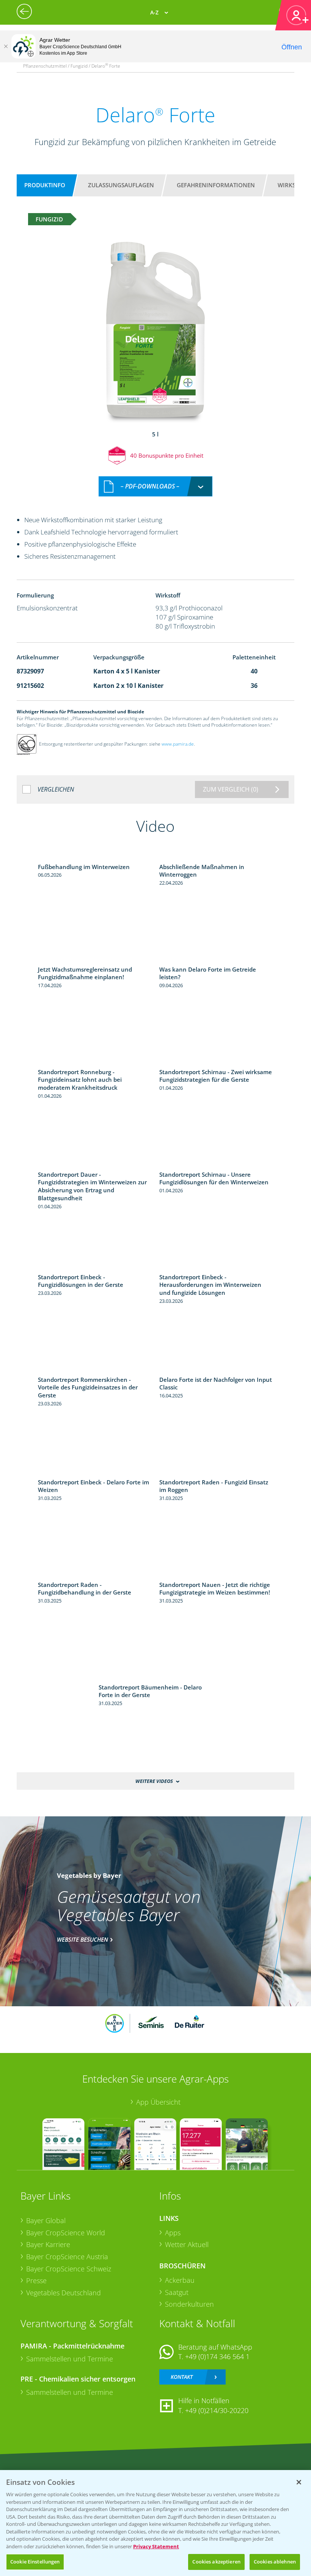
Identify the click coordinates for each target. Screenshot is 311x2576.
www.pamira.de (178, 744)
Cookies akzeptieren (216, 2562)
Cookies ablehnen (275, 2562)
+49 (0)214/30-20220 (217, 2410)
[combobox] (155, 486)
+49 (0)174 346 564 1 (217, 2356)
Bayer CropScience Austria (67, 2257)
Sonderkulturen (189, 2304)
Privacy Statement (156, 2546)
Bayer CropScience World (66, 2233)
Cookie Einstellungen (35, 2562)
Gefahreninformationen (216, 185)
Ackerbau (180, 2280)
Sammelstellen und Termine (70, 2359)
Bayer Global (46, 2220)
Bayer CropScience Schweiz (69, 2269)
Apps (173, 2233)
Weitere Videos (154, 1781)
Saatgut (177, 2292)
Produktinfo (45, 185)
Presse (36, 2280)
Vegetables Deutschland (64, 2293)
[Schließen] (6, 46)
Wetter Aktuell (187, 2244)
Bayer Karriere (48, 2244)
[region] (155, 2523)
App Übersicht (158, 2102)
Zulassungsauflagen (121, 185)
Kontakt (182, 2377)
